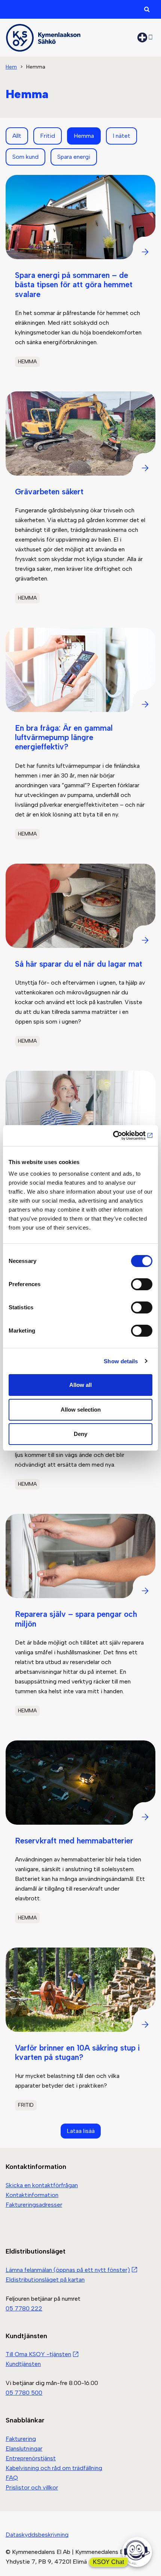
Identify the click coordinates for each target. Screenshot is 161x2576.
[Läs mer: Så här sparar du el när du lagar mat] (80, 962)
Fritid (48, 136)
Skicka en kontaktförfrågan (42, 2185)
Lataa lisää (81, 2131)
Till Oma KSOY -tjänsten (38, 2354)
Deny (80, 1434)
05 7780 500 (24, 2393)
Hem (11, 67)
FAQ (12, 2478)
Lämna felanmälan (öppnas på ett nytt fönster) (68, 2270)
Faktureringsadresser (34, 2205)
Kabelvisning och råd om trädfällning (54, 2468)
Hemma (84, 136)
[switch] (142, 1284)
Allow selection (81, 1410)
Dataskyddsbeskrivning (37, 2535)
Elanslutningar (24, 2448)
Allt (17, 136)
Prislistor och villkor (32, 2487)
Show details (121, 1361)
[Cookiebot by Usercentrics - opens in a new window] (120, 1136)
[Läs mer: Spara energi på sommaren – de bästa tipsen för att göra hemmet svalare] (80, 278)
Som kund (25, 157)
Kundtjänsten (23, 2364)
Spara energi (74, 157)
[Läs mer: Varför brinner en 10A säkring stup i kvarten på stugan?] (80, 2036)
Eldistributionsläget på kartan (45, 2280)
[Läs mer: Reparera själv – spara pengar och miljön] (80, 1621)
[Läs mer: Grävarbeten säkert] (80, 504)
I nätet (121, 136)
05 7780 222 (24, 2308)
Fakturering (21, 2439)
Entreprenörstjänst (31, 2458)
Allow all (80, 1385)
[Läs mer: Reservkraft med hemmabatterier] (80, 1838)
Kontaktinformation (32, 2195)
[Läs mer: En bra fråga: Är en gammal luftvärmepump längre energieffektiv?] (80, 740)
